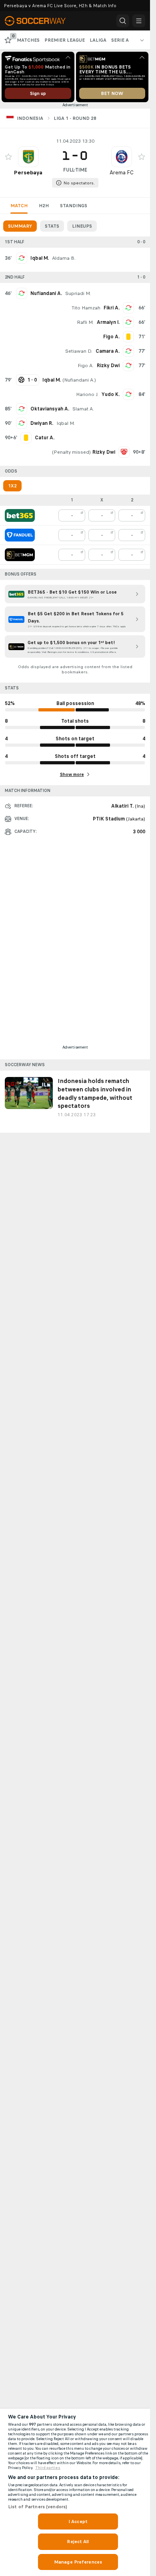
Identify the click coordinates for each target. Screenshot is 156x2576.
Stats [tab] (52, 226)
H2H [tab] (44, 206)
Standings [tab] (74, 206)
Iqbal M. (40, 258)
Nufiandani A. (46, 293)
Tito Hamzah (86, 308)
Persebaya (28, 173)
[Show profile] (28, 157)
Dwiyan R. (42, 423)
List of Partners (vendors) (38, 2507)
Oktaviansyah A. (50, 409)
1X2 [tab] (12, 486)
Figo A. (86, 366)
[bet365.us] (20, 515)
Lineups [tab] (82, 226)
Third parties (48, 2468)
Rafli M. (85, 322)
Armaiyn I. (108, 322)
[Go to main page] (40, 21)
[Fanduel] (20, 535)
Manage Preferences (78, 2562)
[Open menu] (139, 21)
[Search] (123, 21)
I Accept (78, 2521)
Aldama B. (64, 258)
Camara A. (108, 351)
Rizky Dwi (108, 366)
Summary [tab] (20, 226)
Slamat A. (83, 409)
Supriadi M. (78, 293)
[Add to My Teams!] (8, 157)
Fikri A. (112, 308)
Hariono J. (87, 394)
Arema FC (122, 173)
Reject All (78, 2542)
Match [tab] (19, 206)
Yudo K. (111, 394)
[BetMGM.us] (20, 555)
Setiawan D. (79, 351)
